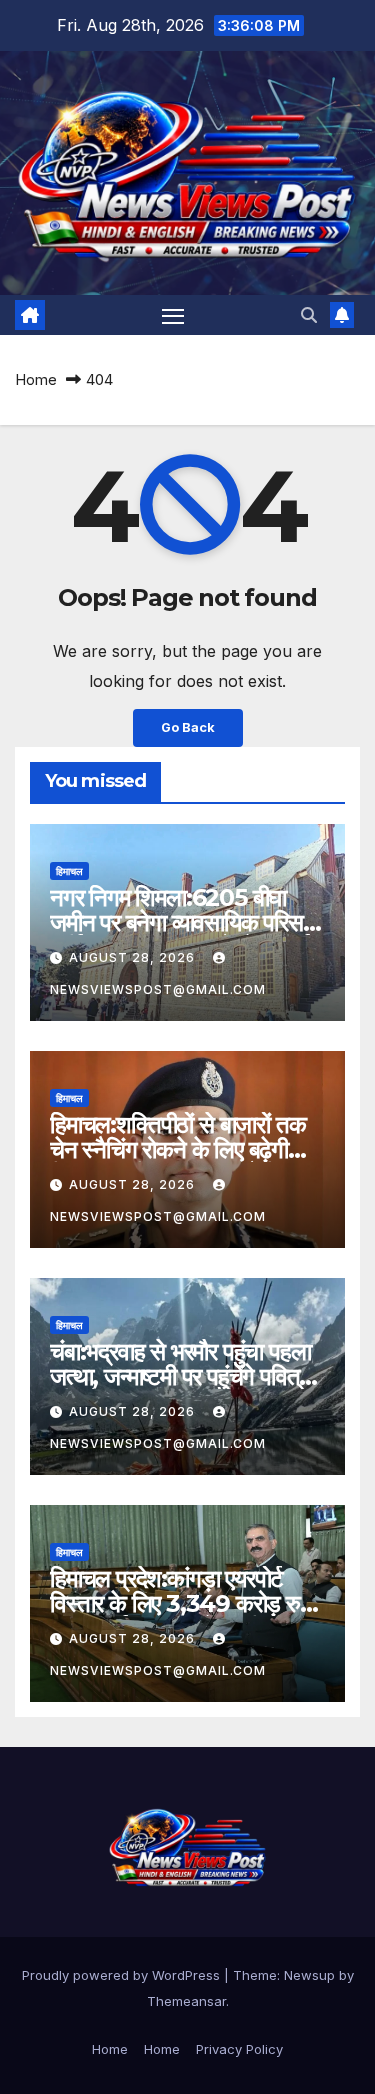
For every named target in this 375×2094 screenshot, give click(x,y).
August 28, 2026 (134, 957)
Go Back (188, 727)
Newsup (309, 1975)
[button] (309, 315)
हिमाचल (69, 871)
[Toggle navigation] (173, 315)
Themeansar (186, 2001)
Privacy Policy (239, 2049)
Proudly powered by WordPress (123, 1975)
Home (36, 379)
